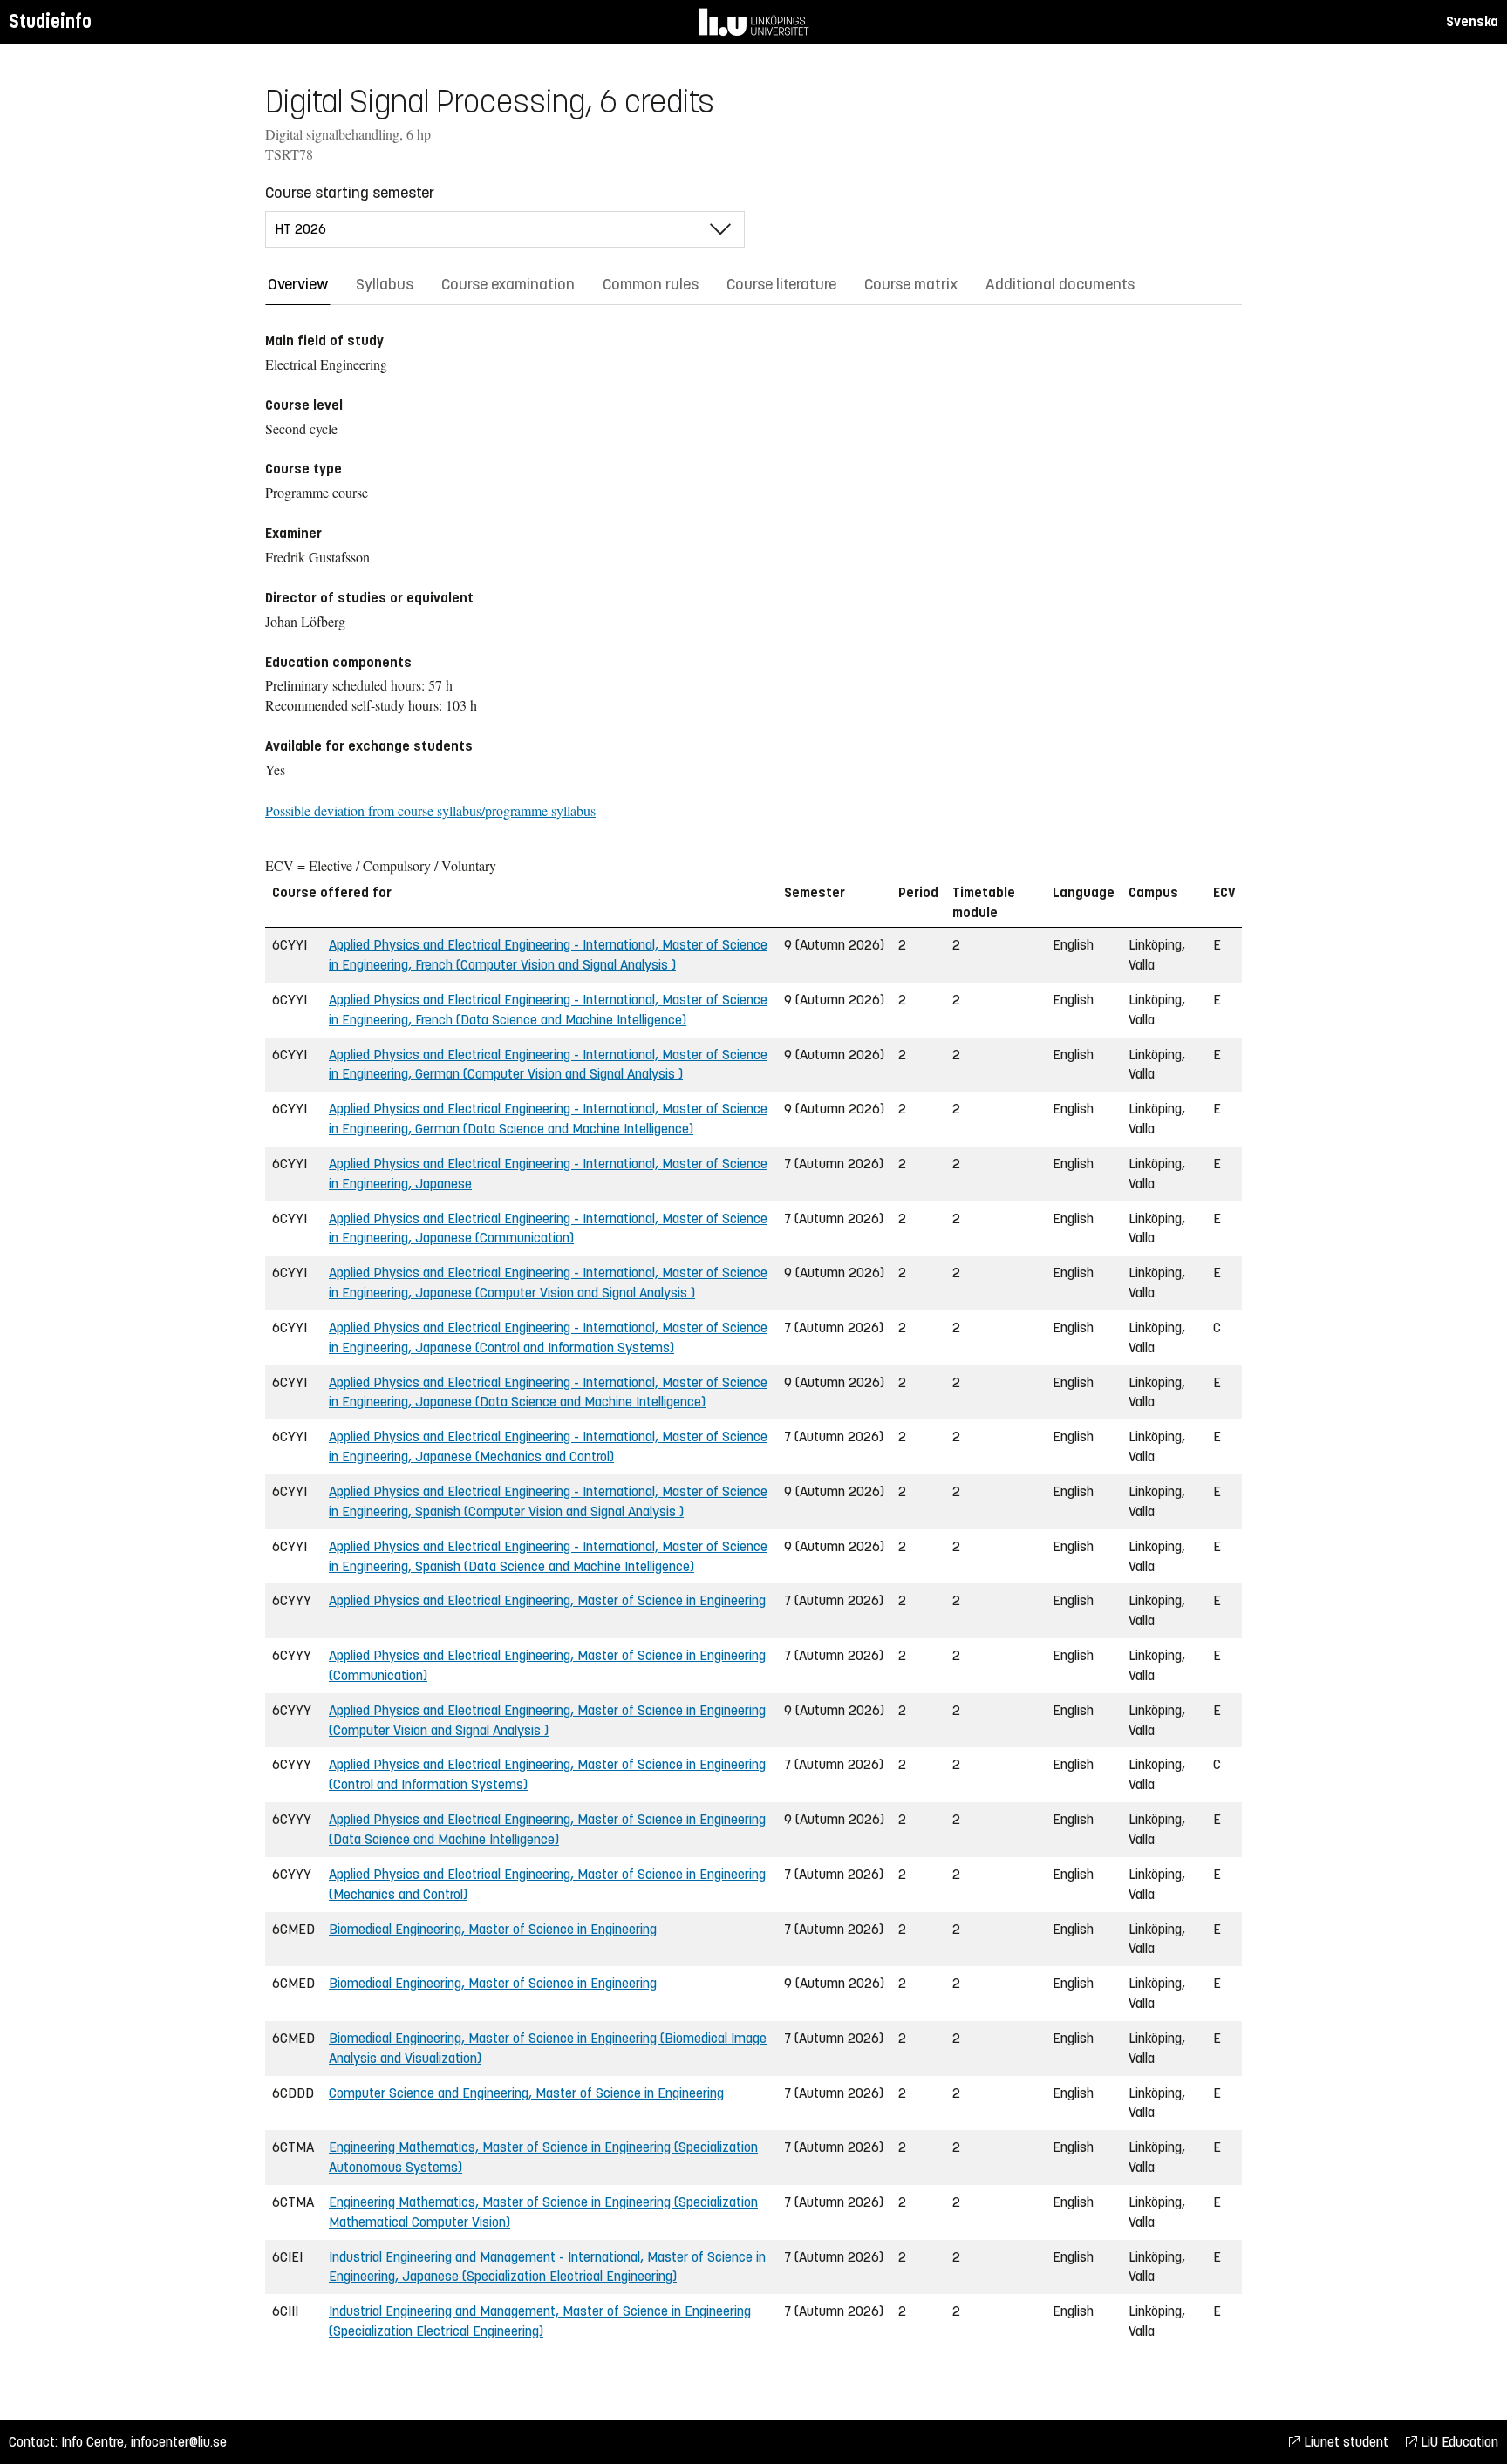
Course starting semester (350, 193)
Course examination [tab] (508, 284)
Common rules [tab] (651, 284)
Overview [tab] (298, 284)
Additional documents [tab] (1060, 284)
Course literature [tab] (781, 284)
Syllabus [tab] (385, 284)
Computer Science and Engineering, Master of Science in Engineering (526, 2093)
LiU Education (1458, 2442)
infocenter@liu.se (179, 2442)
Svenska (1472, 21)
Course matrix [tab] (911, 284)
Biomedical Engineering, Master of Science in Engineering (493, 1929)
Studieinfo (50, 21)
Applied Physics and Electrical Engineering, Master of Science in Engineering (547, 1600)
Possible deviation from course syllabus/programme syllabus (430, 810)
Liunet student (1344, 2442)
